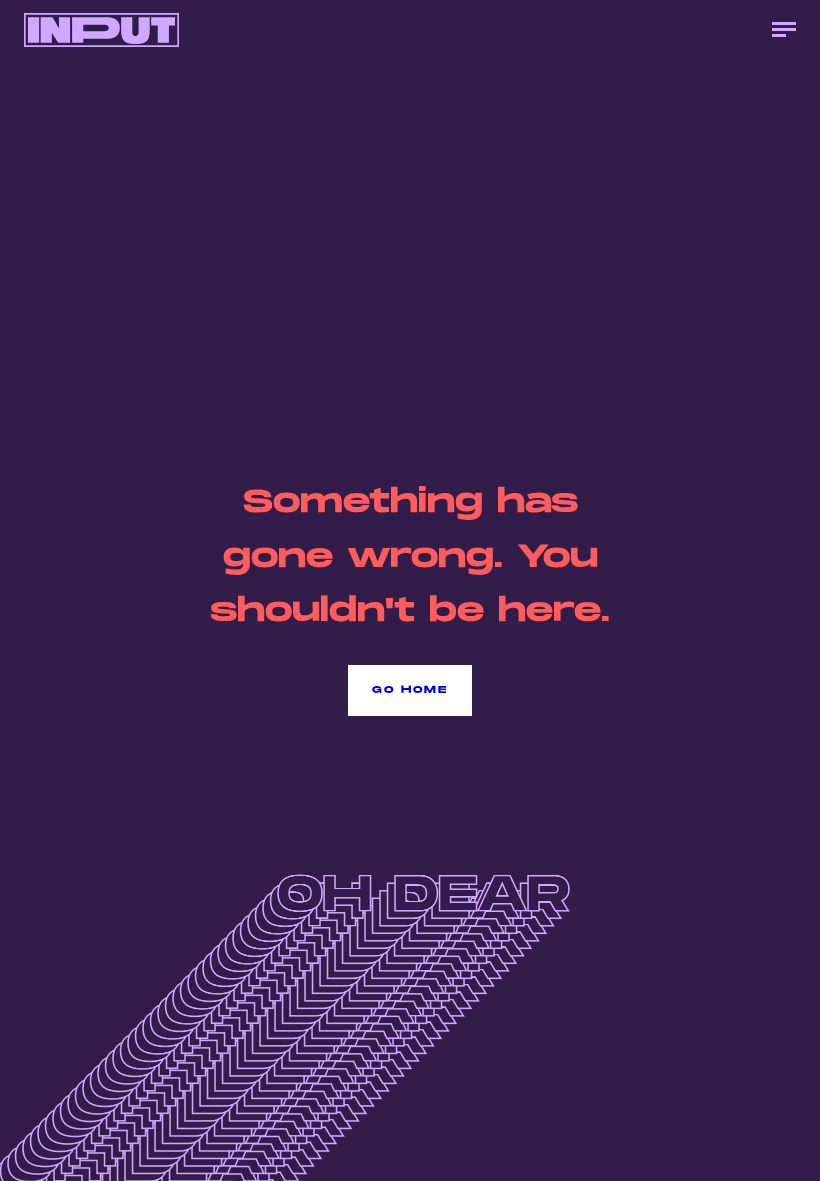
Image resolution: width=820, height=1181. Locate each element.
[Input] (101, 30)
